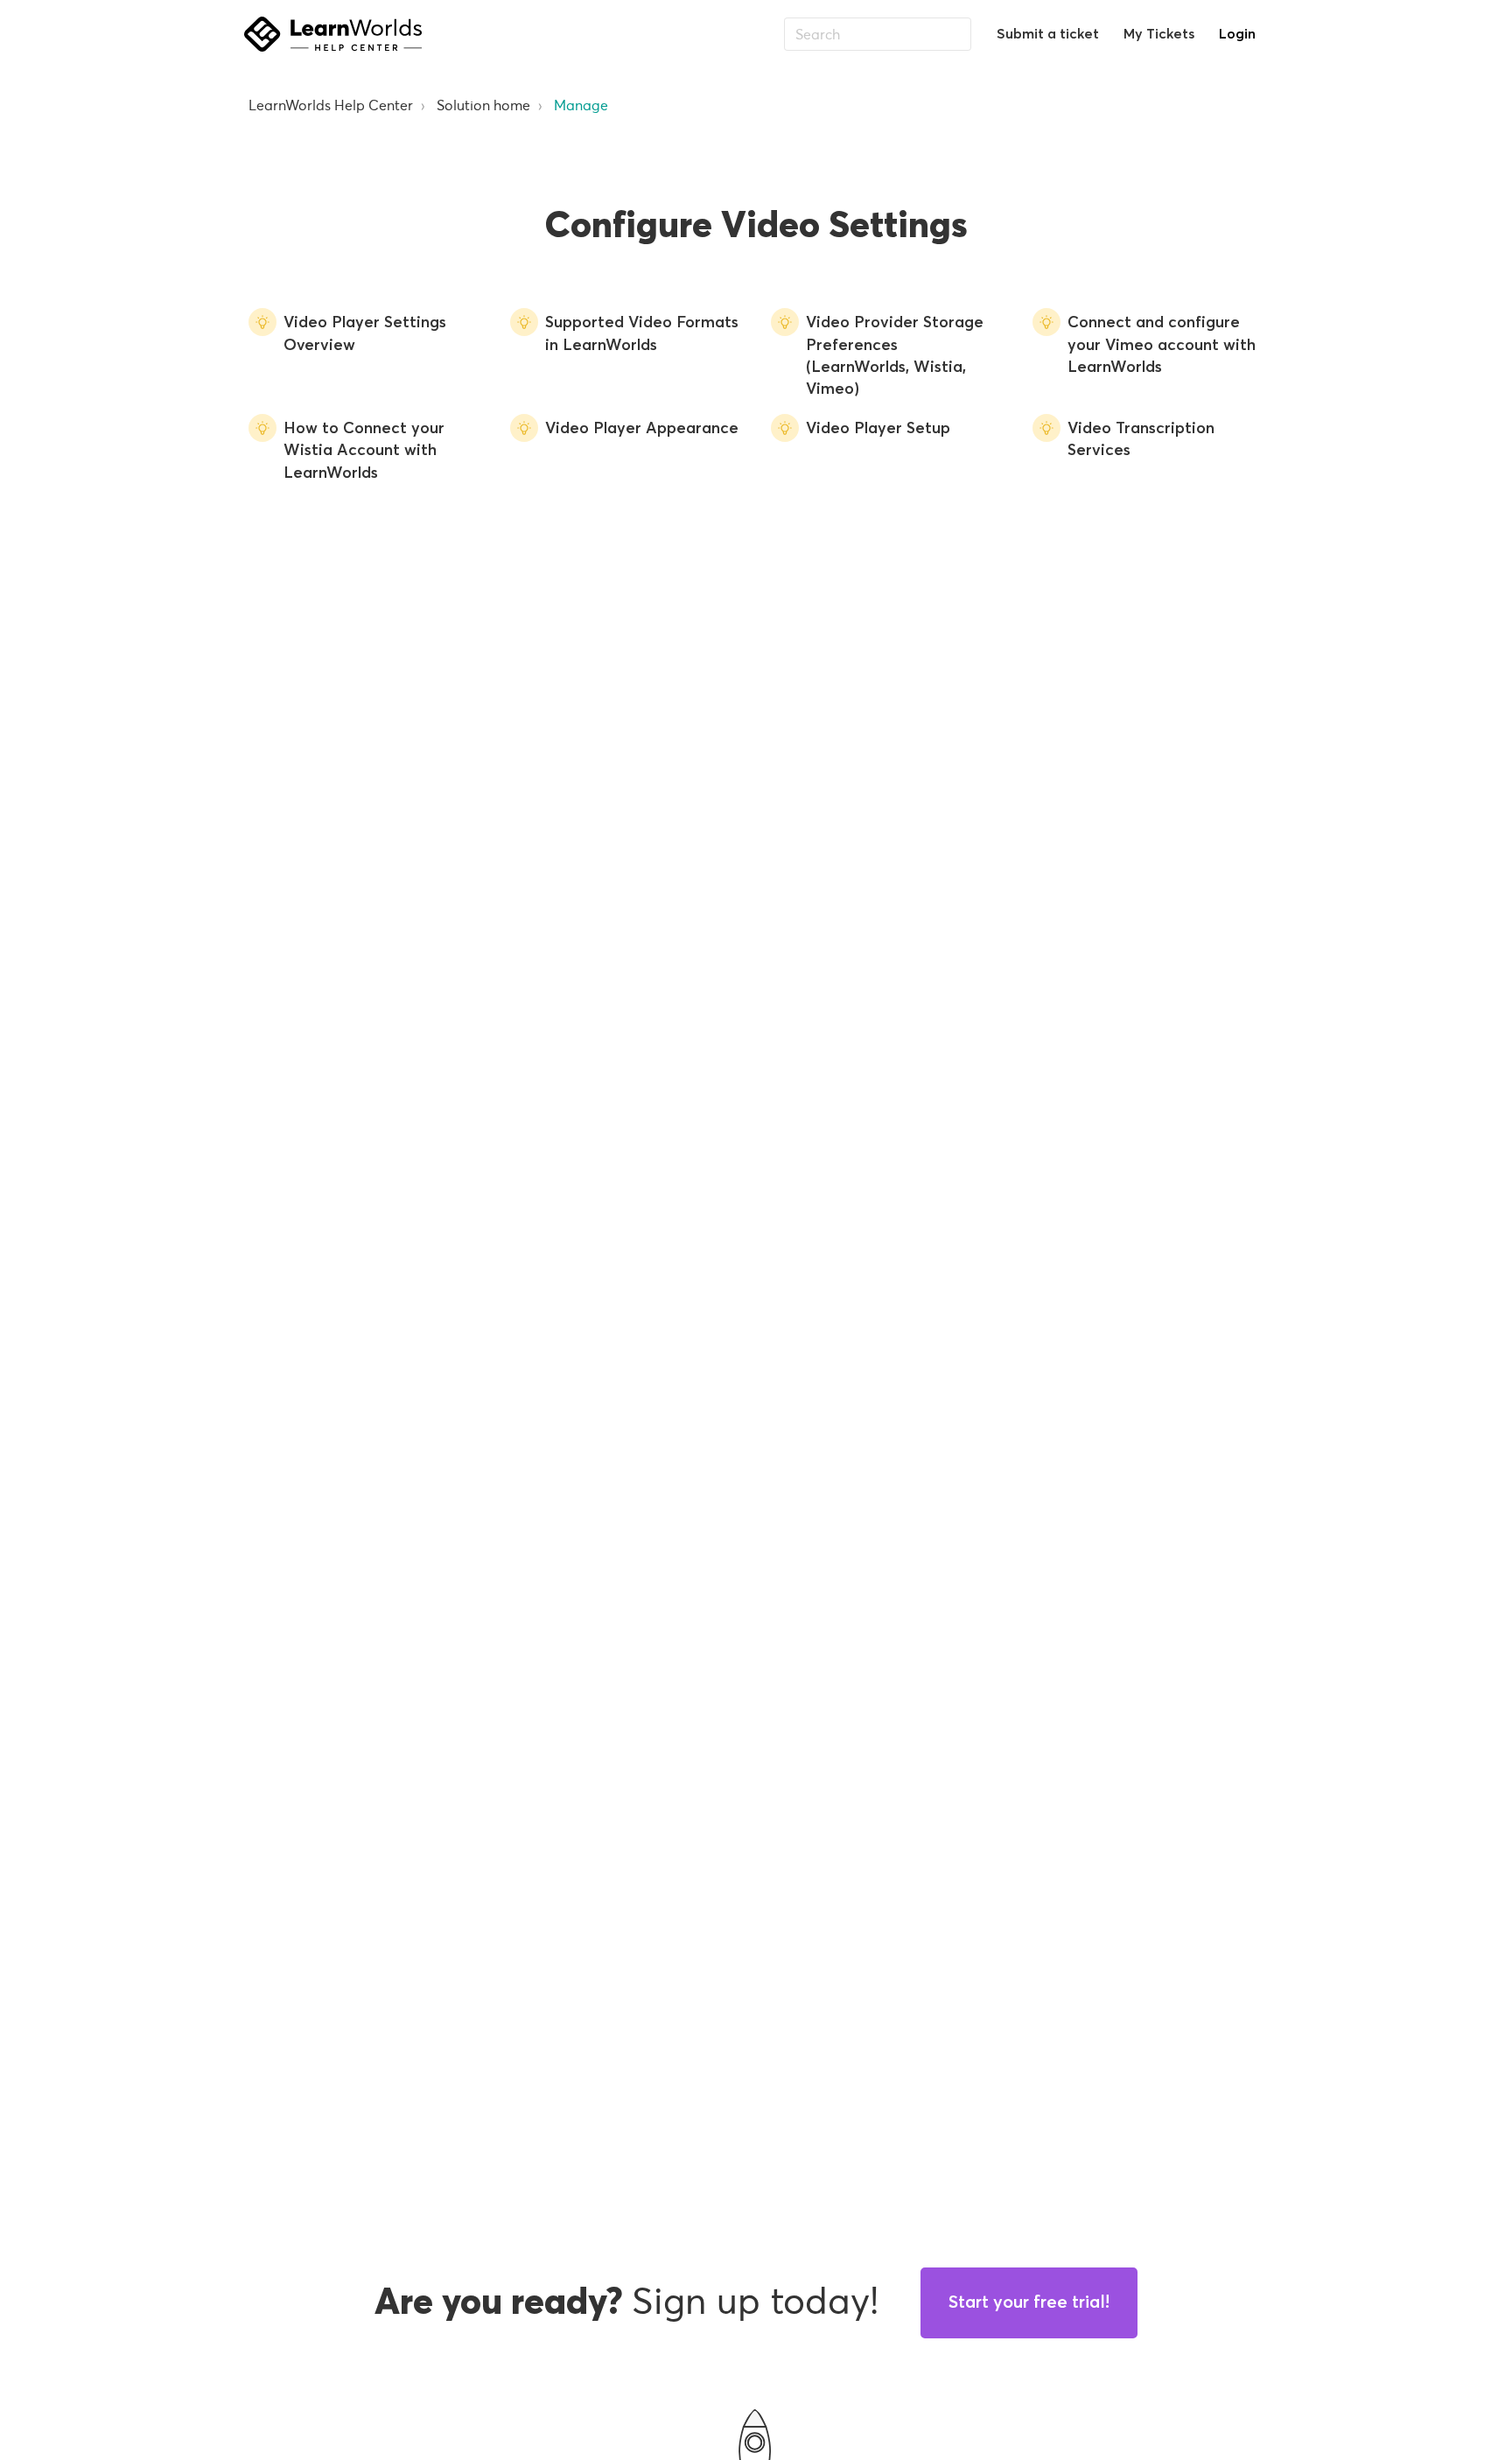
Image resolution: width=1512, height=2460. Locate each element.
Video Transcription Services (1141, 440)
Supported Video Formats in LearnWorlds (642, 334)
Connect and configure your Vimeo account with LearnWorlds (1162, 345)
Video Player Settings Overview (365, 334)
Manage (581, 105)
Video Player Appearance (642, 429)
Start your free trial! (1029, 2302)
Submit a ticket (1048, 34)
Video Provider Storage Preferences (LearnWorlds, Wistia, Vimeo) (895, 356)
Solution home (483, 105)
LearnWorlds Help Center (331, 105)
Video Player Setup (878, 429)
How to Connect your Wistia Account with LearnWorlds (364, 451)
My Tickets (1159, 34)
